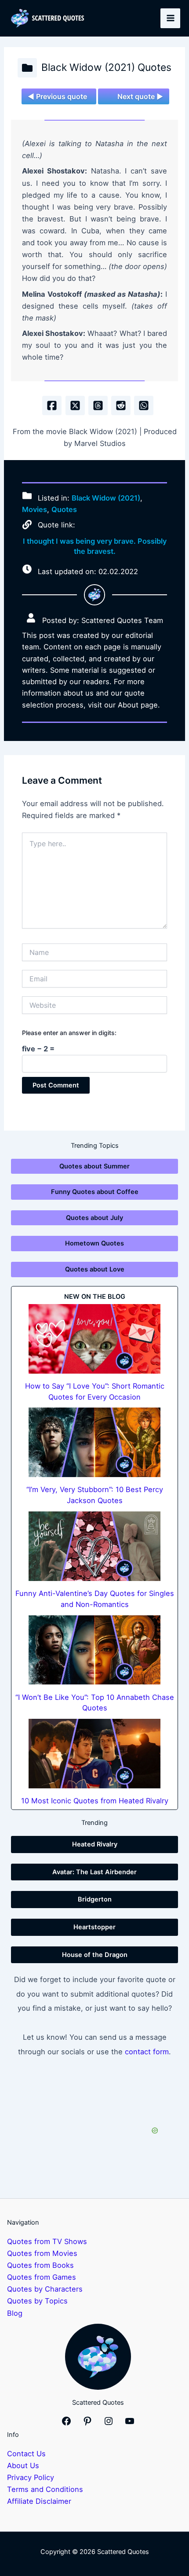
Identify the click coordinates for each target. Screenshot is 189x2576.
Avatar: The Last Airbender (94, 1872)
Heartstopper (94, 1927)
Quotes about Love (95, 1269)
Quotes (64, 509)
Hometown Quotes (94, 1243)
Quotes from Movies (42, 2253)
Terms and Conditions (45, 2489)
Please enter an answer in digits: (69, 1033)
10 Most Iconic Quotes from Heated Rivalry (95, 1801)
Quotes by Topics (37, 2301)
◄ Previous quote (57, 96)
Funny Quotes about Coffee (95, 1192)
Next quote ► (140, 96)
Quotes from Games (42, 2277)
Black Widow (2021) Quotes (106, 67)
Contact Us (26, 2454)
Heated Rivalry (95, 1844)
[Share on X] (75, 405)
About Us (23, 2465)
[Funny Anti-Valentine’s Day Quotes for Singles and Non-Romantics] (94, 1546)
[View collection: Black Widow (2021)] (27, 68)
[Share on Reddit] (121, 405)
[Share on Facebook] (52, 405)
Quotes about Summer (94, 1166)
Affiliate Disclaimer (39, 2501)
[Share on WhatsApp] (144, 405)
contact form (147, 2052)
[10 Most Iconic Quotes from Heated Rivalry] (94, 1754)
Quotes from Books (40, 2265)
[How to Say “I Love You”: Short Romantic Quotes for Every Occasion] (94, 1339)
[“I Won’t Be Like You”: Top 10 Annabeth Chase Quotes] (94, 1650)
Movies (35, 509)
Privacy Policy (31, 2477)
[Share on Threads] (98, 405)
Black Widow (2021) (106, 498)
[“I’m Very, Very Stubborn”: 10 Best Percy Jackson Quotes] (94, 1442)
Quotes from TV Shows (47, 2241)
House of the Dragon (95, 1955)
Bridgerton (95, 1899)
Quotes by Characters (45, 2289)
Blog (15, 2313)
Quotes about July (94, 1218)
